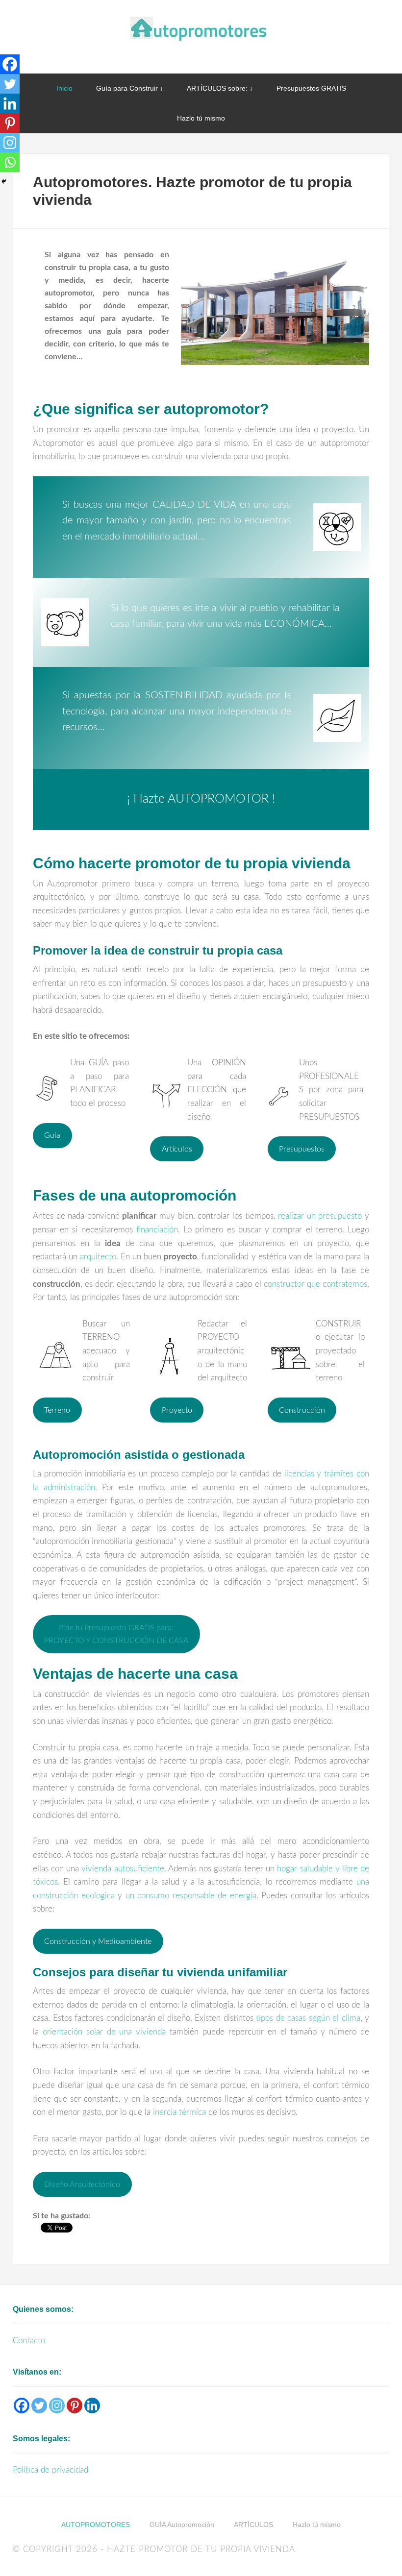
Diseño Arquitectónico (82, 2184)
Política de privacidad (50, 2470)
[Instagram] (10, 143)
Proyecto (177, 1410)
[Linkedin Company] (92, 2405)
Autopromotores (201, 29)
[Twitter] (10, 84)
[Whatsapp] (10, 162)
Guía (52, 1135)
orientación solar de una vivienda (104, 2032)
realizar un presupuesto (320, 1216)
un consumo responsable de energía (191, 1896)
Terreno (57, 1410)
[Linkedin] (10, 103)
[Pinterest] (10, 123)
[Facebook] (10, 64)
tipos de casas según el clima (308, 2018)
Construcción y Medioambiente (98, 1941)
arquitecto (98, 1257)
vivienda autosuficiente (123, 1869)
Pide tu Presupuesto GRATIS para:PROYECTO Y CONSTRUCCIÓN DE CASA (116, 1634)
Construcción (302, 1410)
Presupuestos (302, 1149)
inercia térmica (179, 2112)
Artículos (177, 1149)
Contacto (29, 2341)
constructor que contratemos (315, 1284)
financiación (157, 1230)
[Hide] (4, 181)
